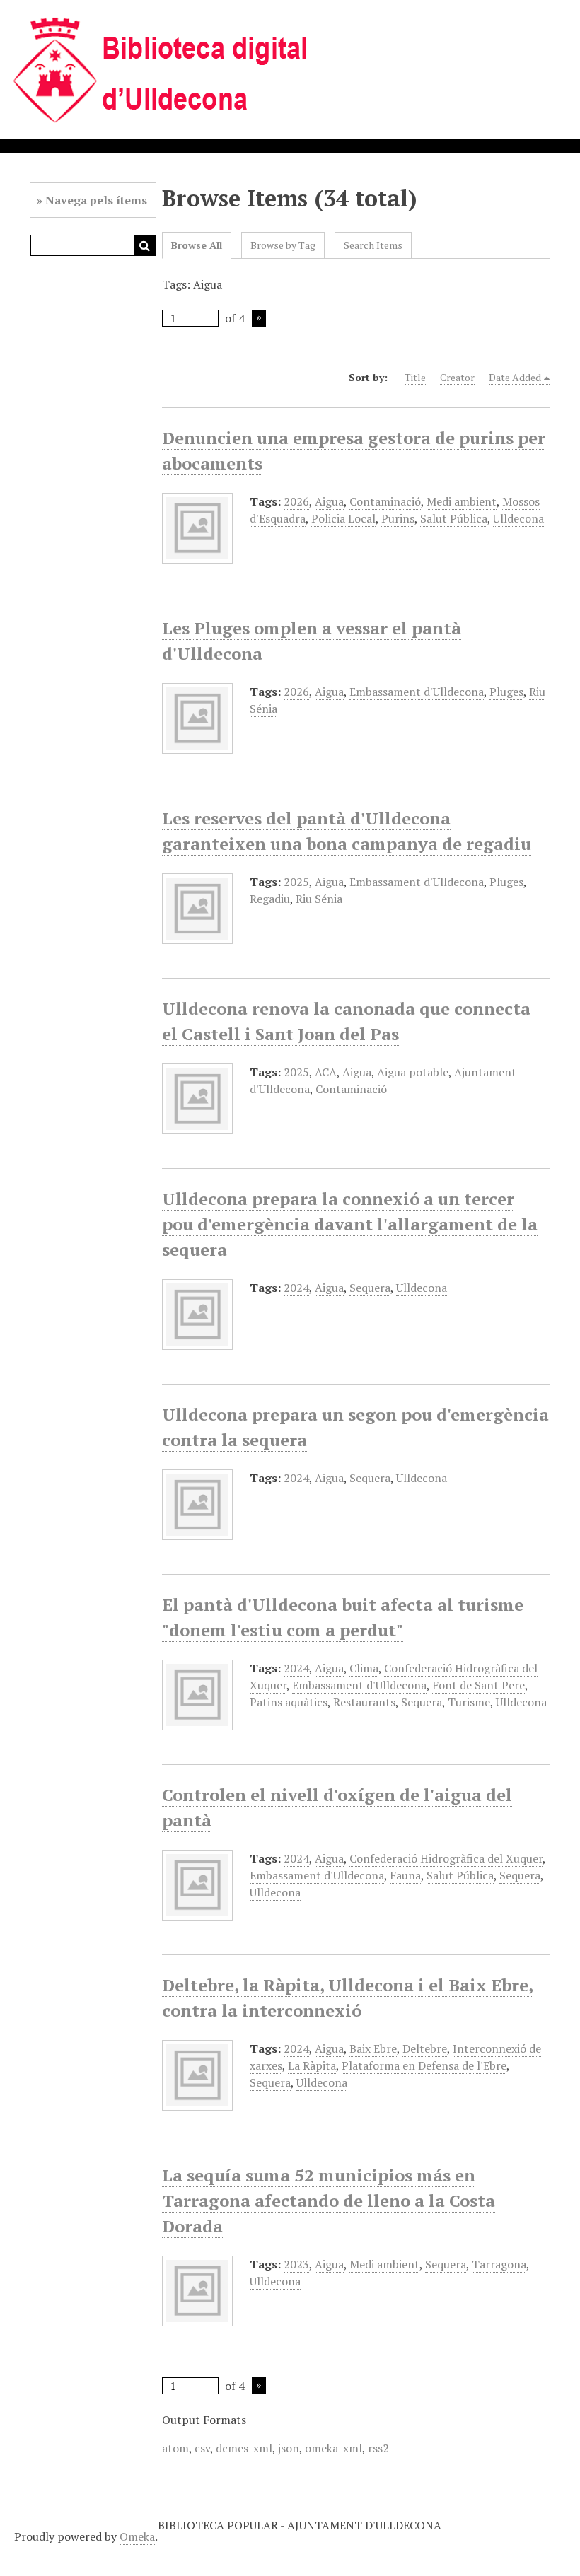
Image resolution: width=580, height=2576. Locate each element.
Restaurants (364, 1702)
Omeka (137, 2536)
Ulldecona (518, 518)
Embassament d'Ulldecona (417, 692)
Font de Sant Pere (478, 1685)
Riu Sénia (319, 899)
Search (145, 245)
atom (175, 2448)
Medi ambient (462, 501)
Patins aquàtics (289, 1702)
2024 (296, 1288)
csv (202, 2448)
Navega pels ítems (96, 200)
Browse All (197, 245)
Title (415, 377)
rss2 (378, 2448)
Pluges (506, 692)
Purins (398, 518)
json (289, 2448)
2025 (296, 882)
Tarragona (499, 2264)
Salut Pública (454, 518)
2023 (296, 2264)
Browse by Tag (283, 245)
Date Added (515, 377)
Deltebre (425, 2048)
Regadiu (270, 899)
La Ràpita (312, 2065)
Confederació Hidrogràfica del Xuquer (446, 1858)
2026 (296, 501)
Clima (364, 1668)
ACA (326, 1072)
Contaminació (385, 501)
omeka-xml (333, 2448)
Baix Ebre (373, 2048)
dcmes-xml (244, 2448)
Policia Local (343, 518)
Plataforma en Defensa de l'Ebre (424, 2065)
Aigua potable (413, 1072)
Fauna (405, 1875)
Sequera (370, 1288)
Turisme (469, 1702)
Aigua (329, 501)
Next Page (259, 318)
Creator (457, 377)
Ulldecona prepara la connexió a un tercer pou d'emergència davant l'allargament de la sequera (350, 1224)
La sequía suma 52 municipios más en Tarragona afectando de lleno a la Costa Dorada (329, 2201)
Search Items (373, 245)
